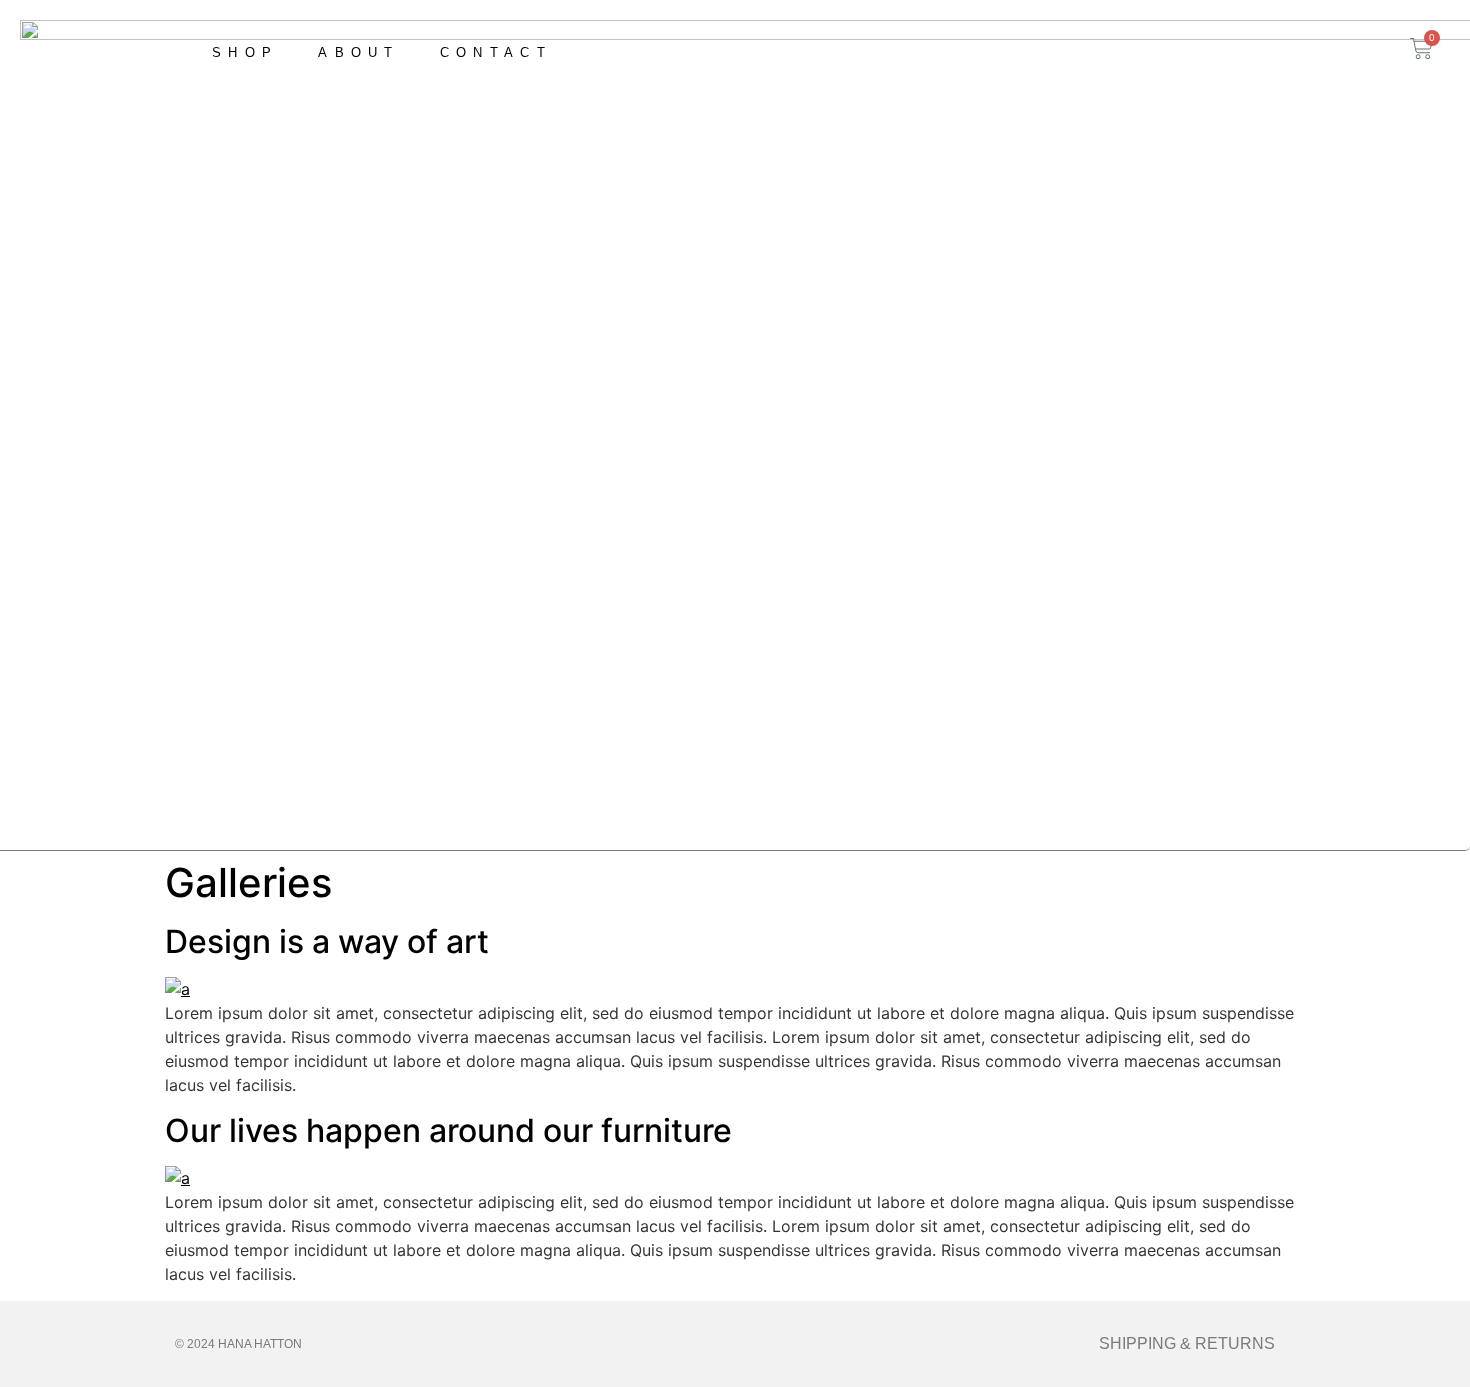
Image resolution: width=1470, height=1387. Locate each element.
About (359, 52)
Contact (496, 52)
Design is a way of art (327, 941)
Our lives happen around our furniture (448, 1130)
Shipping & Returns (1187, 1343)
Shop (245, 52)
